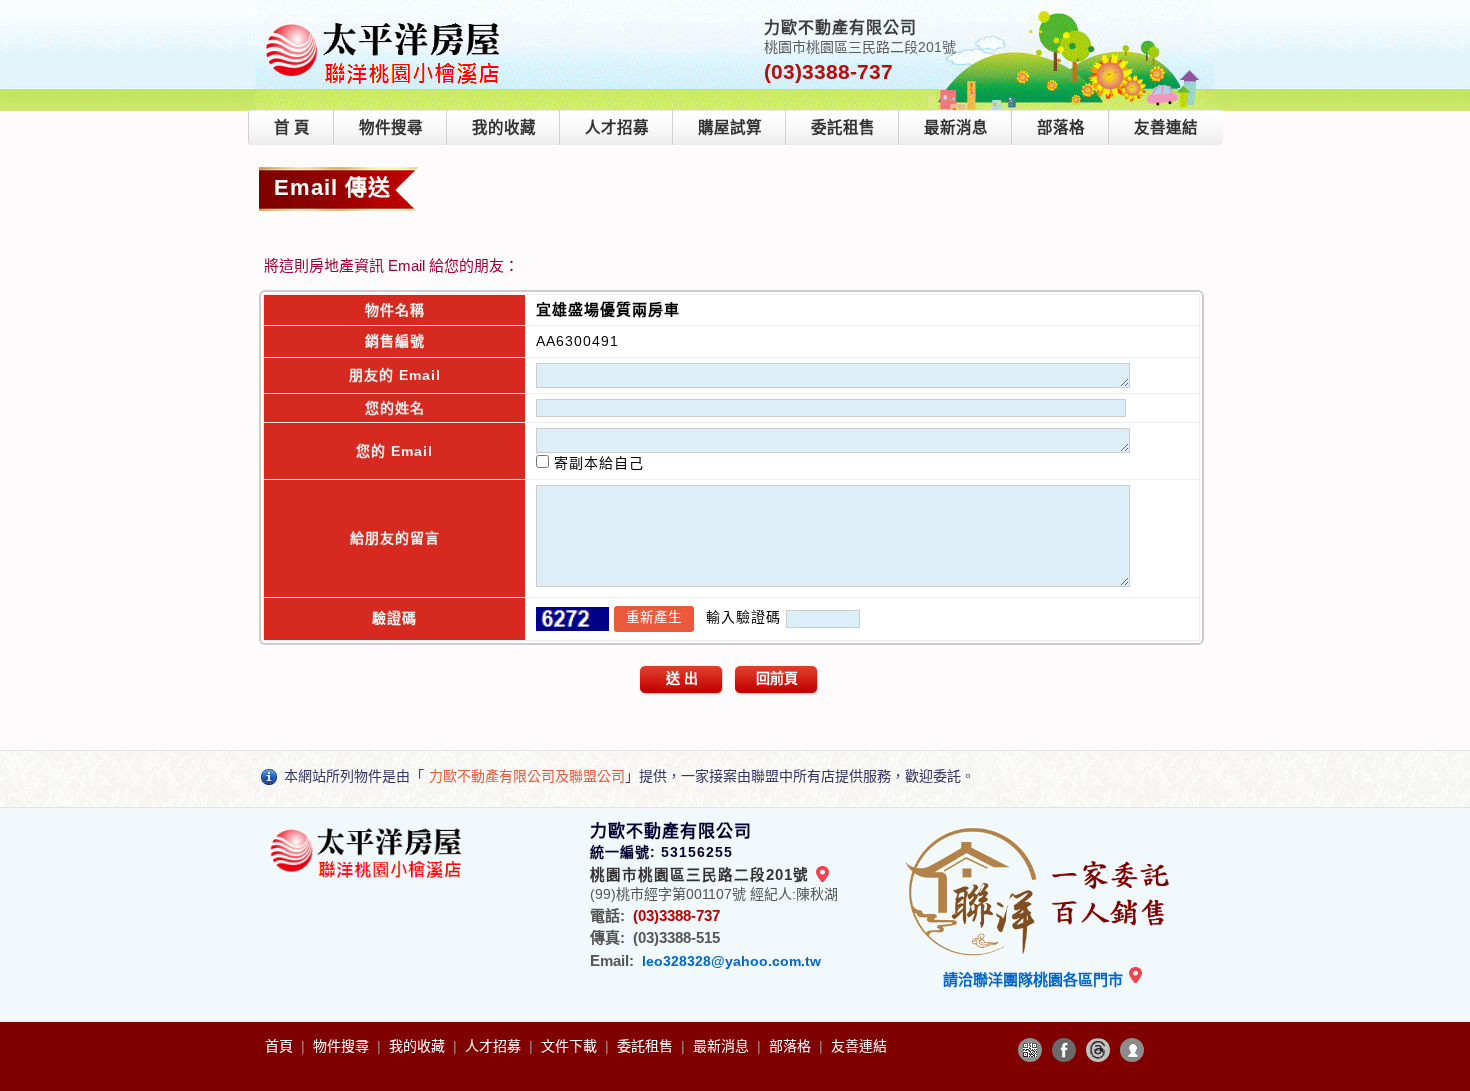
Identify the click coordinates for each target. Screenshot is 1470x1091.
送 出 (682, 678)
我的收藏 (504, 127)
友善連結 (1166, 127)
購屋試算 (730, 127)
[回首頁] (386, 23)
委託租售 (843, 127)
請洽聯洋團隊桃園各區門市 (1035, 979)
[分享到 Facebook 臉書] (1064, 1050)
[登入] (1132, 1050)
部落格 (1061, 127)
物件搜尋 (391, 127)
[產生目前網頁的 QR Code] (1030, 1050)
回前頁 (777, 678)
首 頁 (292, 127)
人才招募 (617, 127)
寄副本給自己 (596, 463)
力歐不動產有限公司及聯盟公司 (527, 776)
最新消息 (956, 127)
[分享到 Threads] (1098, 1050)
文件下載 (571, 1046)
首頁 (281, 1046)
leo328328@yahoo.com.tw (731, 961)
